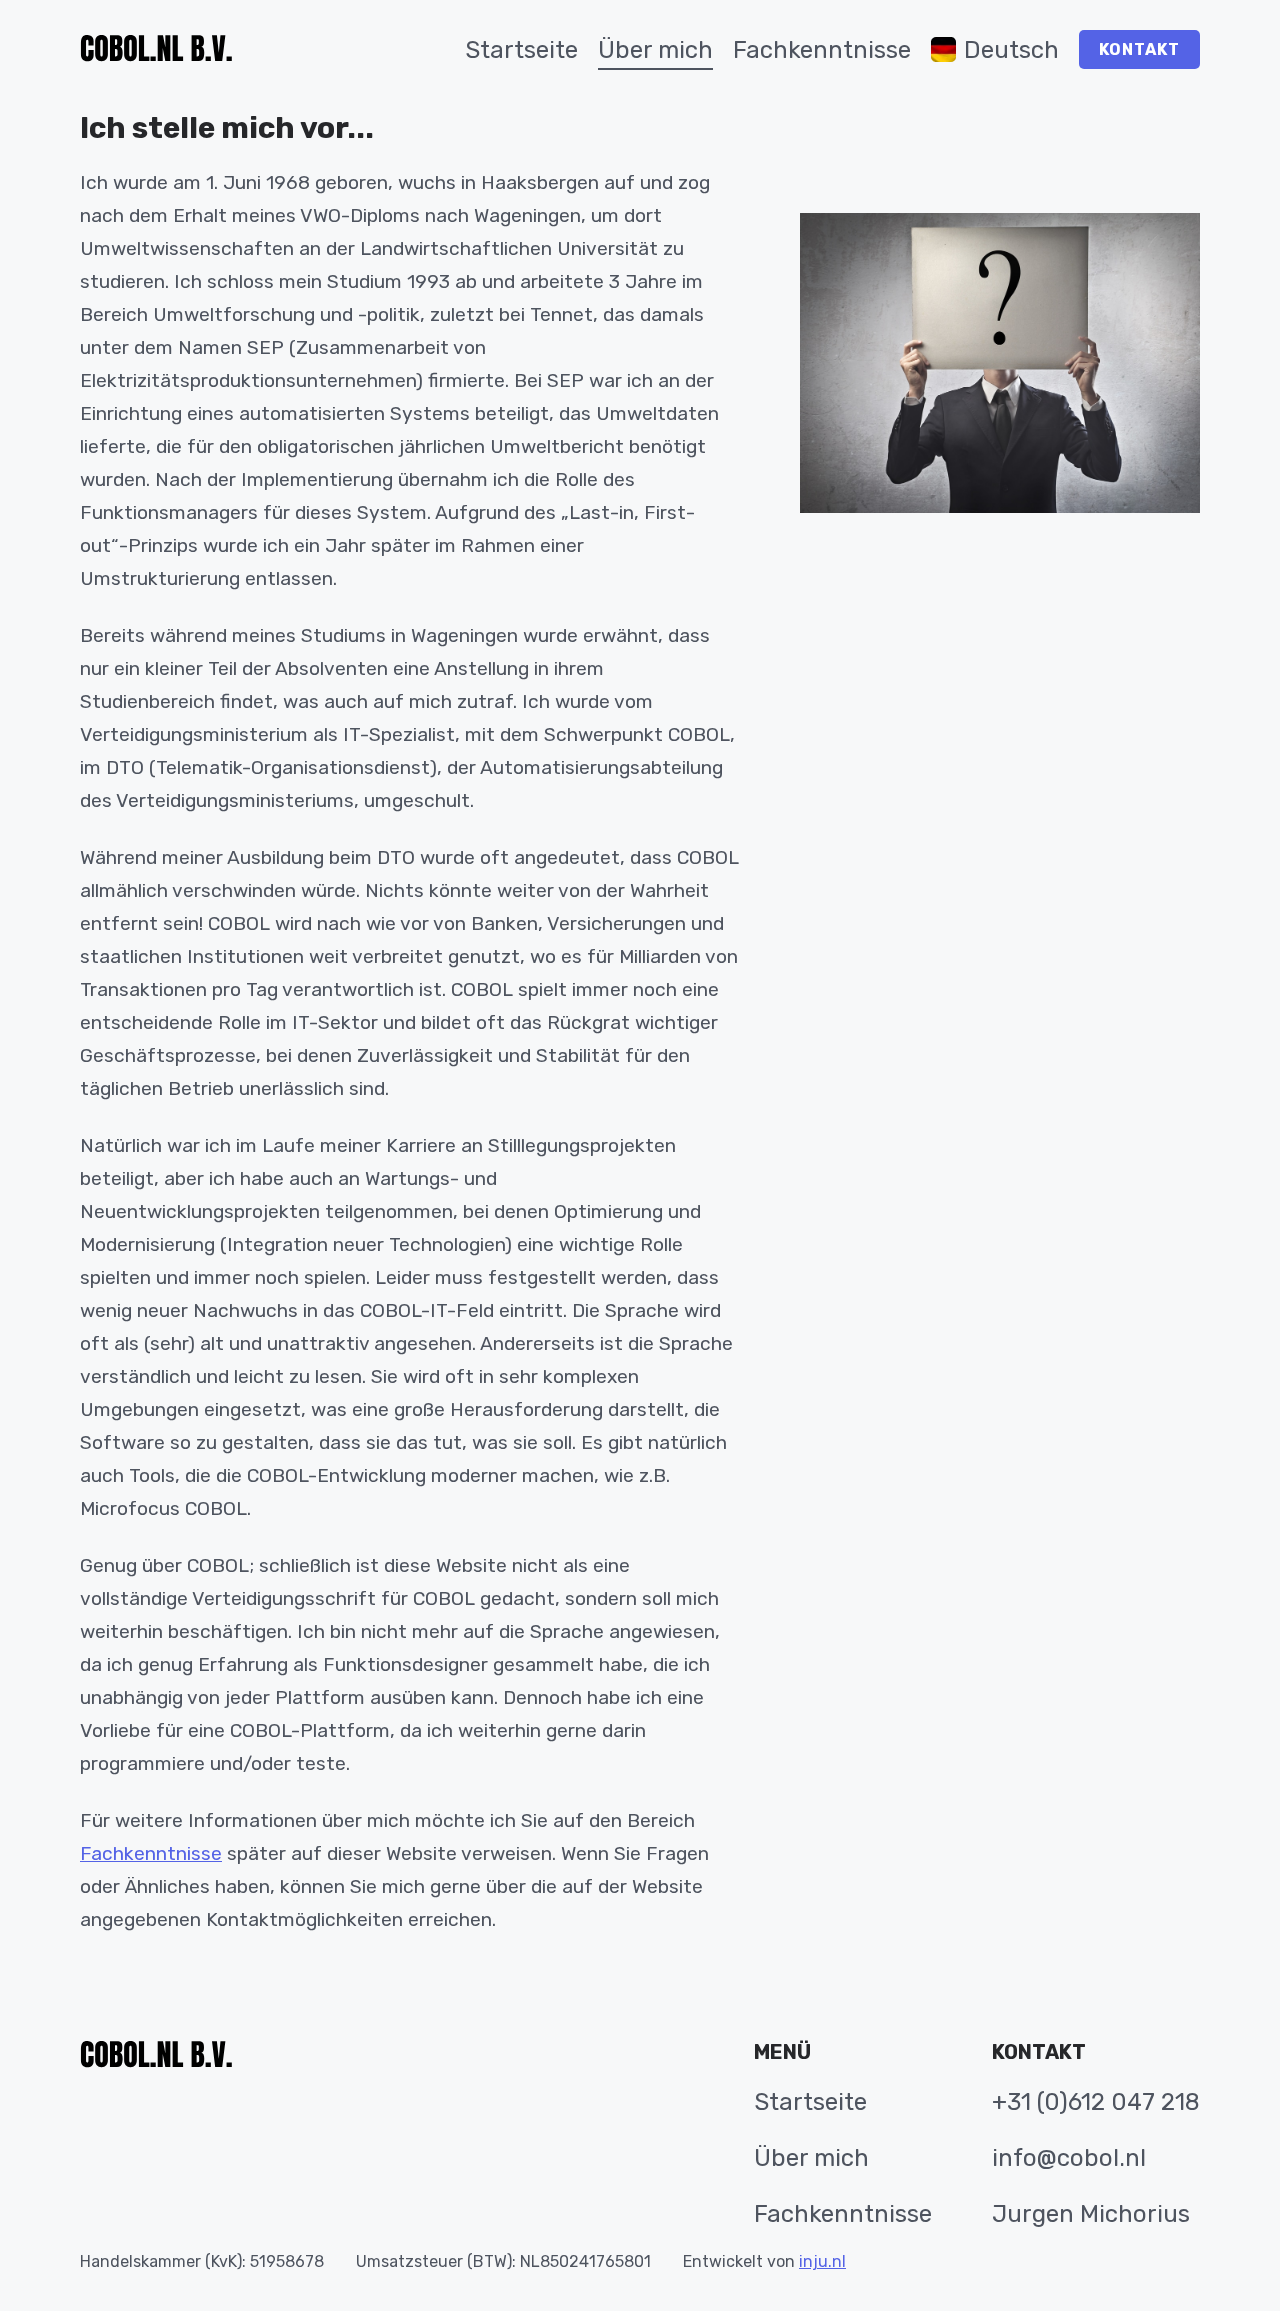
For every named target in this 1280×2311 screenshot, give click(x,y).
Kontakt (1139, 49)
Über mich (811, 2158)
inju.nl (822, 2261)
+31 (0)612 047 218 (1096, 2102)
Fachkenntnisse (151, 1853)
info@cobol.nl (1069, 2158)
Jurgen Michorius (1091, 2214)
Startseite (810, 2102)
